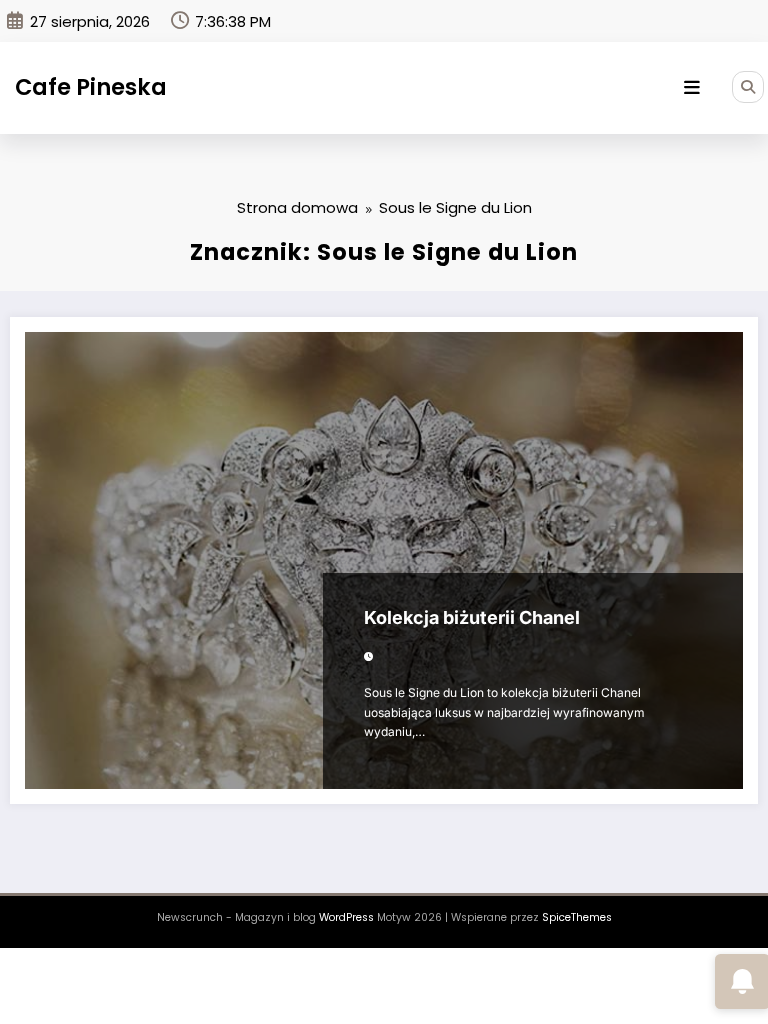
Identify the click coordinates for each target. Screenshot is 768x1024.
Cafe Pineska (91, 87)
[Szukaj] (748, 87)
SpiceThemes (577, 917)
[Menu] (692, 88)
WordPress (346, 917)
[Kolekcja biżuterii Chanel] (384, 560)
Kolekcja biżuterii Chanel (472, 617)
